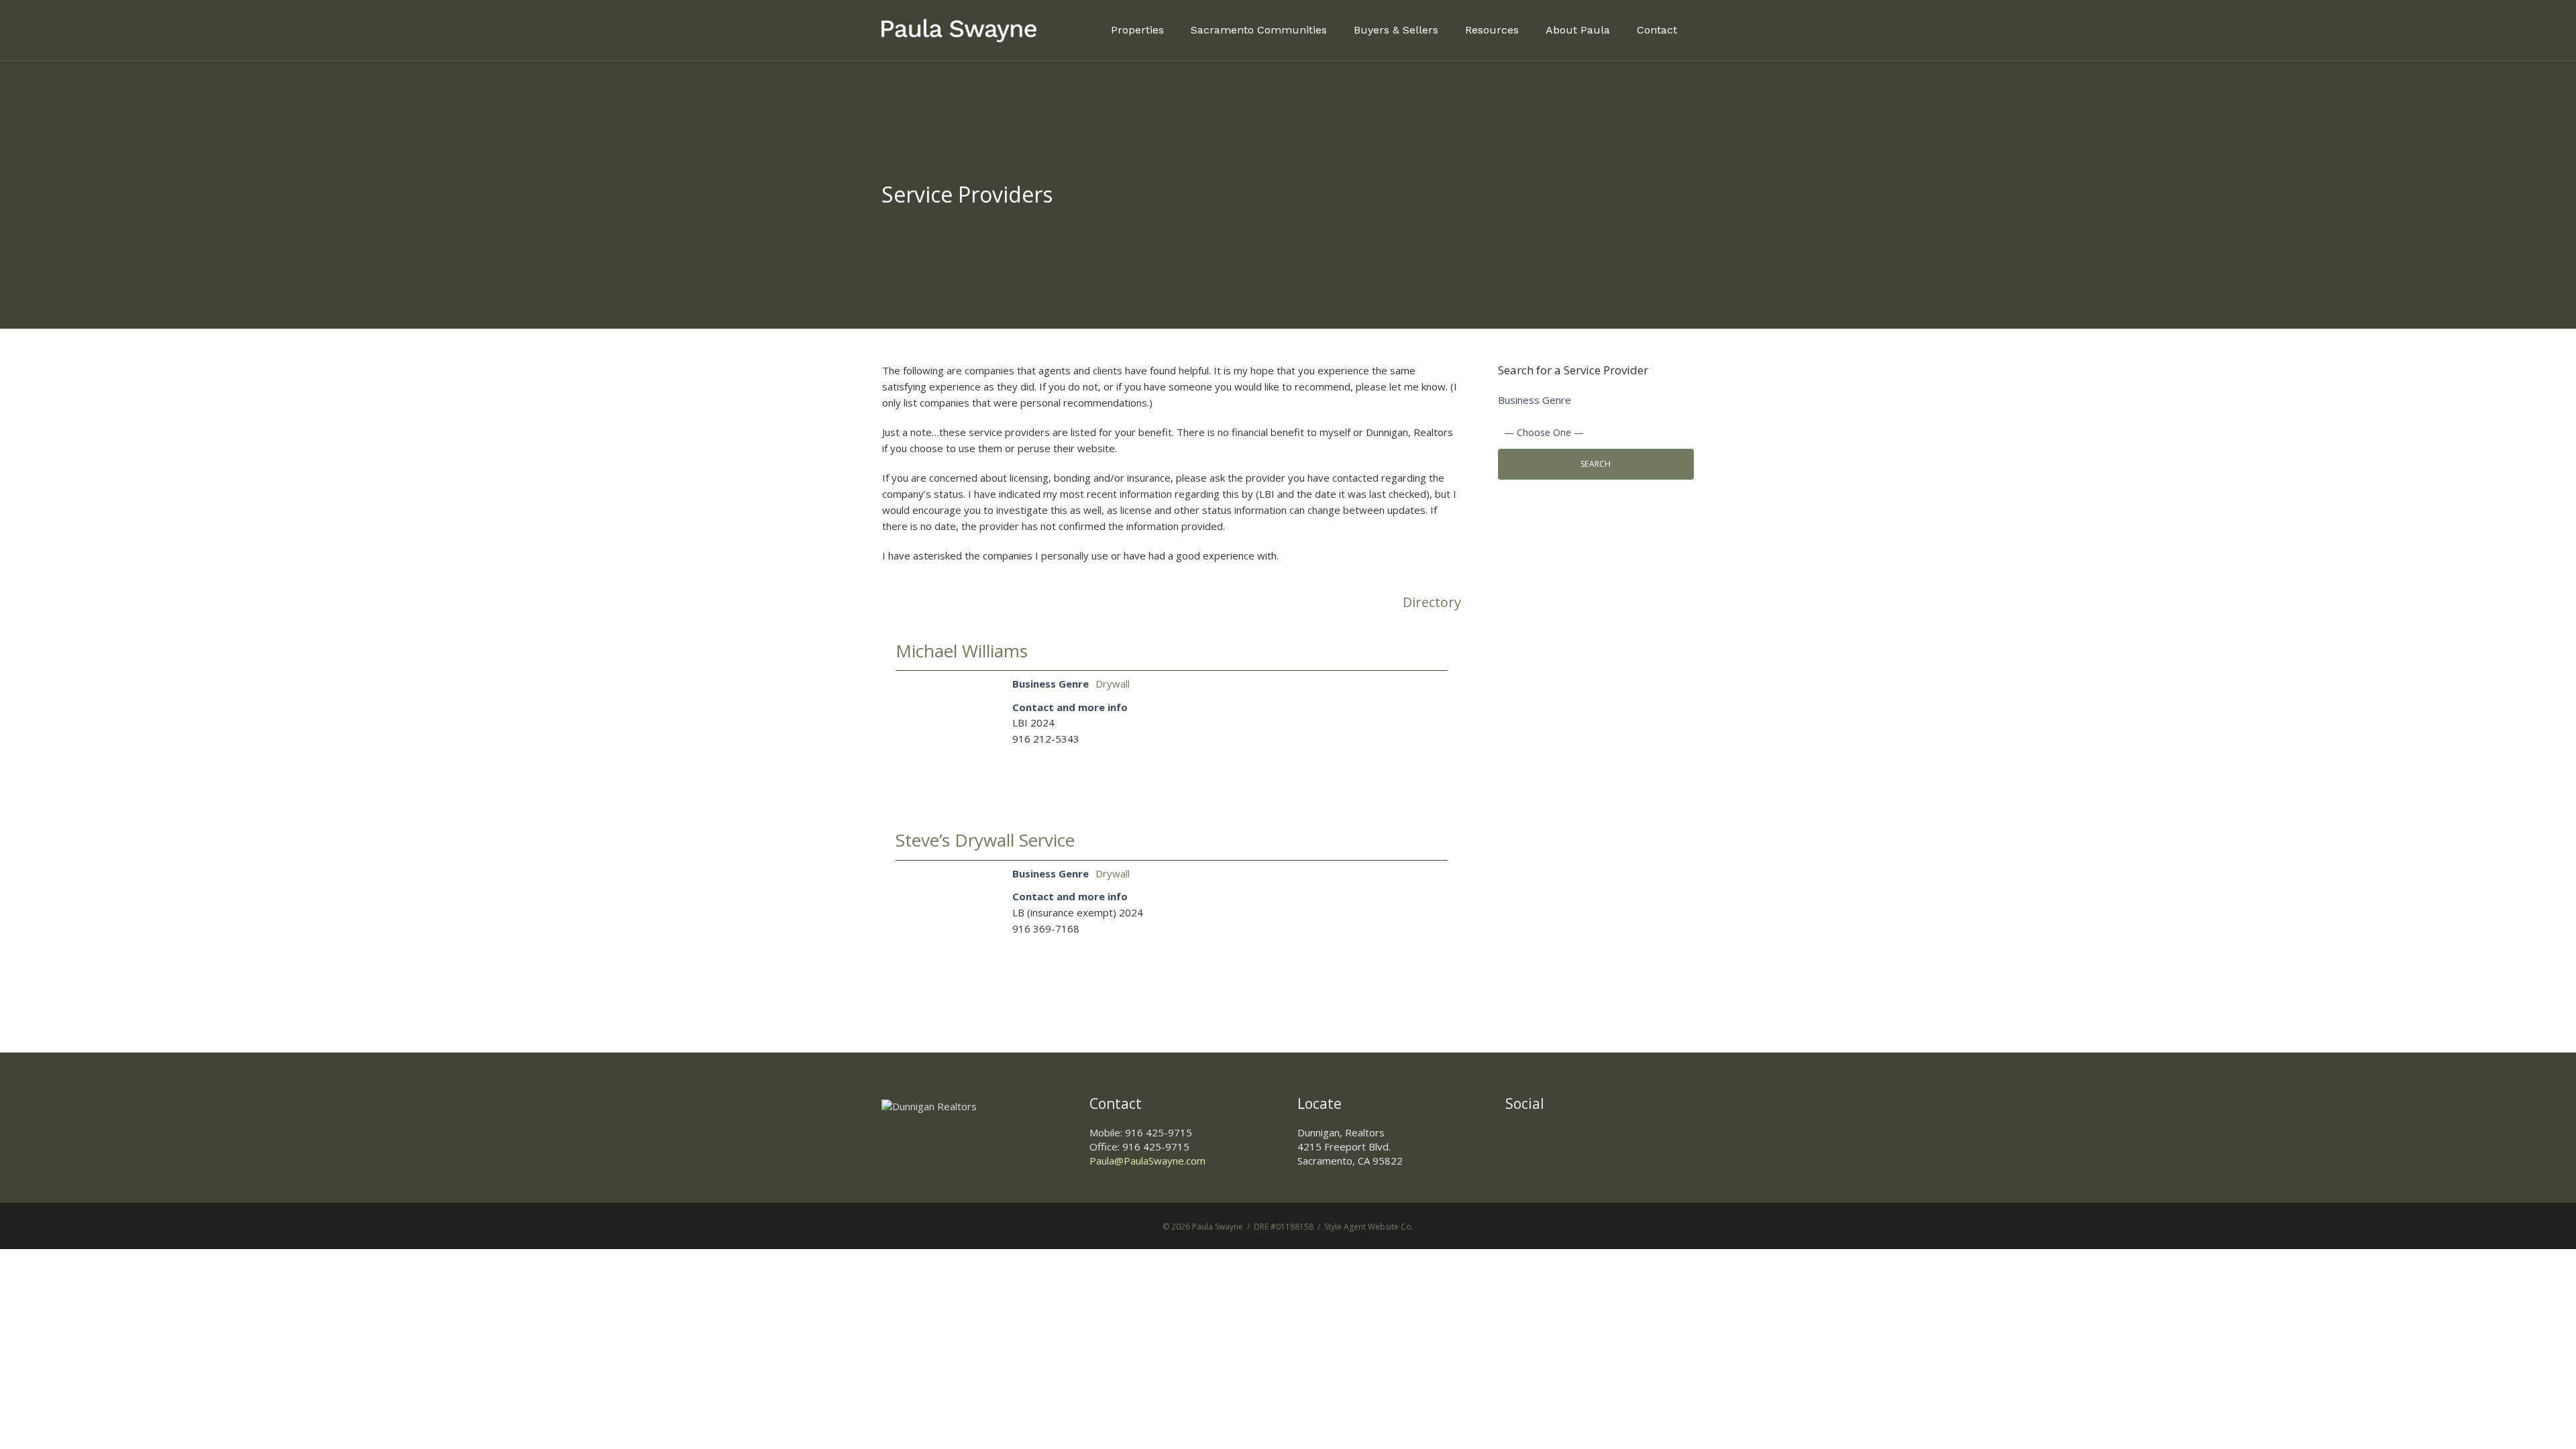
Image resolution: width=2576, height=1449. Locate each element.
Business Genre (1535, 400)
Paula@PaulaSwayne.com (1147, 1161)
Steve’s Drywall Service (985, 840)
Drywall (1113, 684)
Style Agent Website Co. (1369, 1227)
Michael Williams (962, 651)
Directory (1432, 603)
